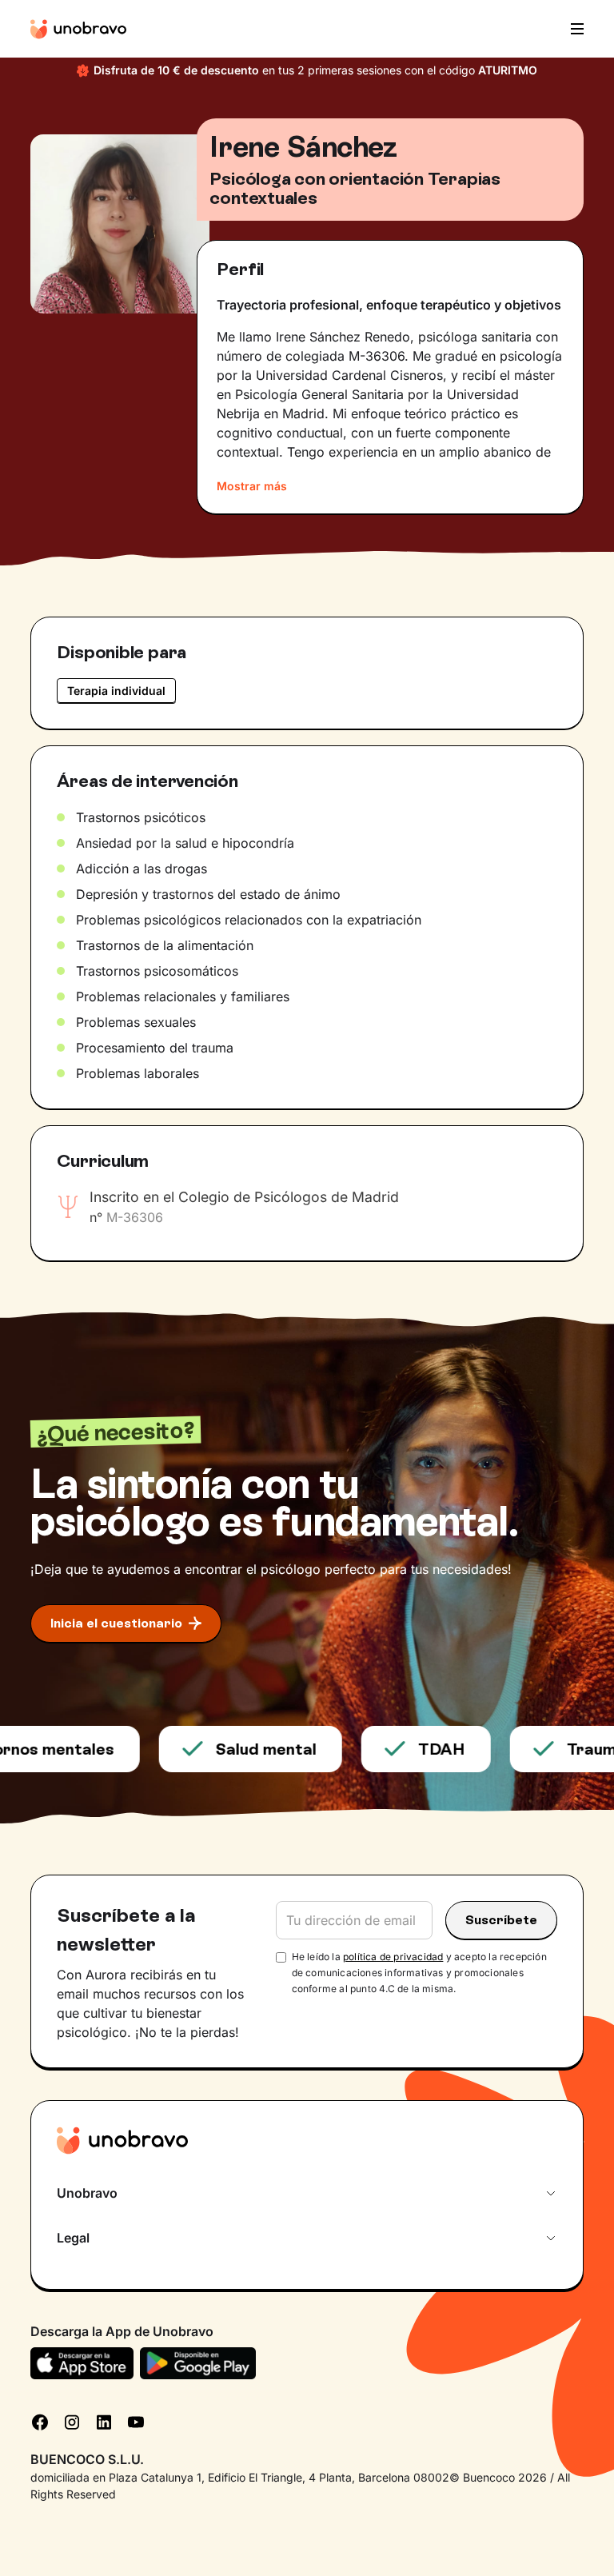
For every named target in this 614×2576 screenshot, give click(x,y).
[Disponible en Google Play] (198, 2363)
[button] (572, 29)
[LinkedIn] (104, 2421)
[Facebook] (40, 2421)
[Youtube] (136, 2421)
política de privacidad (393, 1957)
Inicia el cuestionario (116, 1623)
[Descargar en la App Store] (82, 2363)
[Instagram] (72, 2421)
